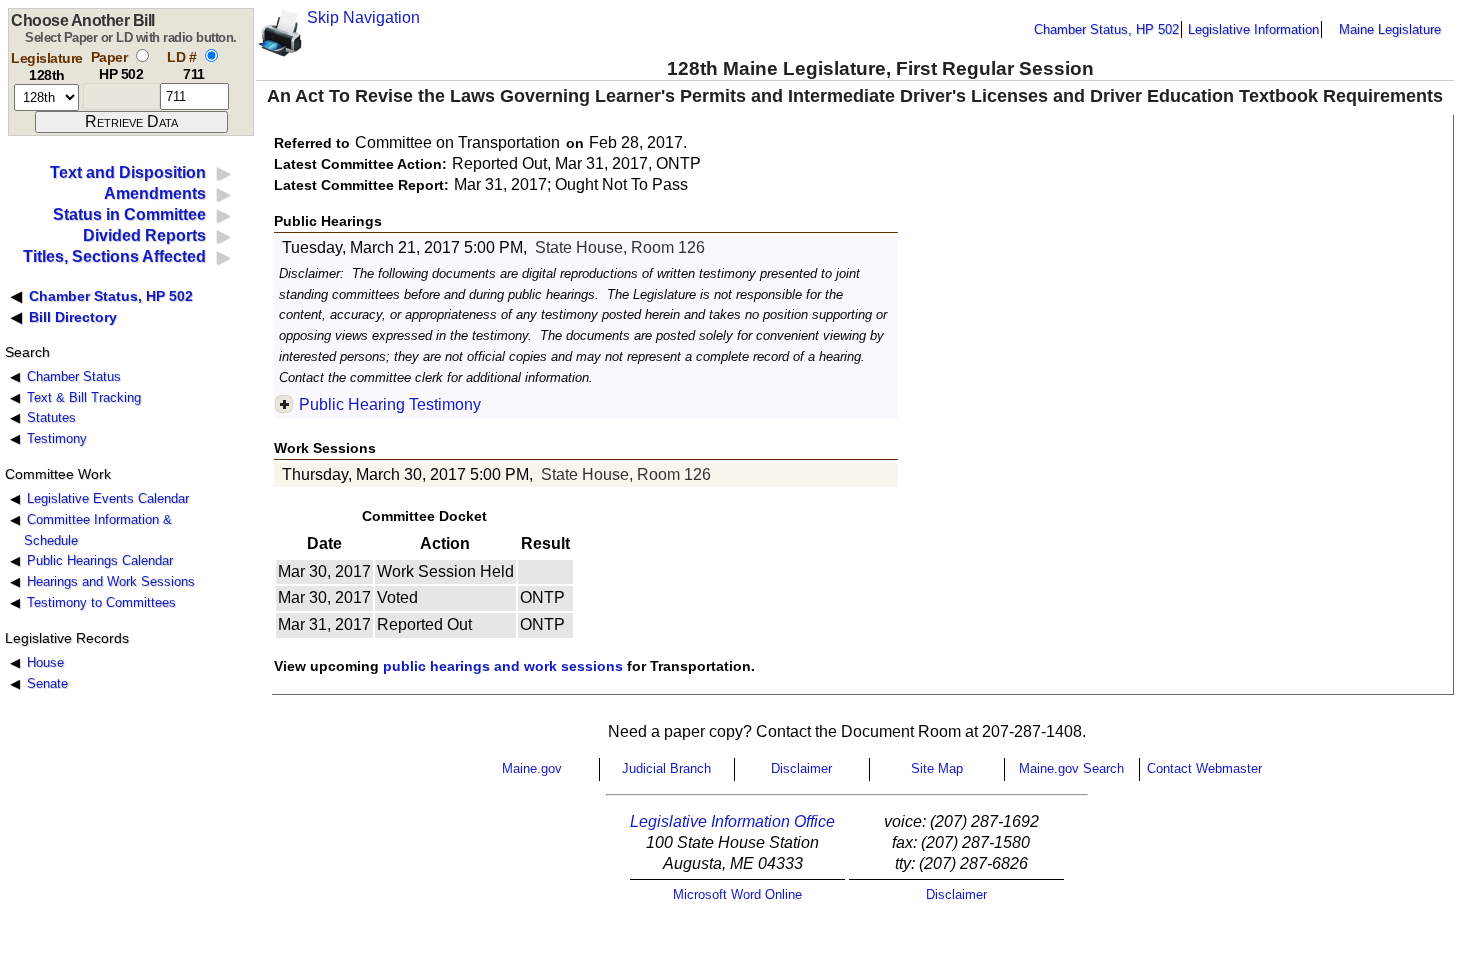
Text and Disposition (128, 172)
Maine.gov (532, 768)
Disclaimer (801, 768)
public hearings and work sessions (503, 666)
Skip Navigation (363, 17)
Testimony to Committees (101, 602)
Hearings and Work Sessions (111, 581)
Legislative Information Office (732, 821)
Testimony (57, 438)
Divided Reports (144, 235)
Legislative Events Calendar (108, 498)
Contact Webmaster (1204, 768)
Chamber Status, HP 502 (1106, 29)
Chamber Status (74, 376)
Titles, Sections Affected (114, 256)
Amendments (155, 193)
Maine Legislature (1390, 29)
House (45, 662)
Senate (47, 683)
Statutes (51, 417)
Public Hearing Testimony (390, 404)
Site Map (937, 768)
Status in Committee (129, 214)
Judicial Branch (666, 768)
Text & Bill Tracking (84, 397)
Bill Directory (73, 317)
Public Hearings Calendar (100, 560)
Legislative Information (1253, 29)
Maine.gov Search (1071, 768)
